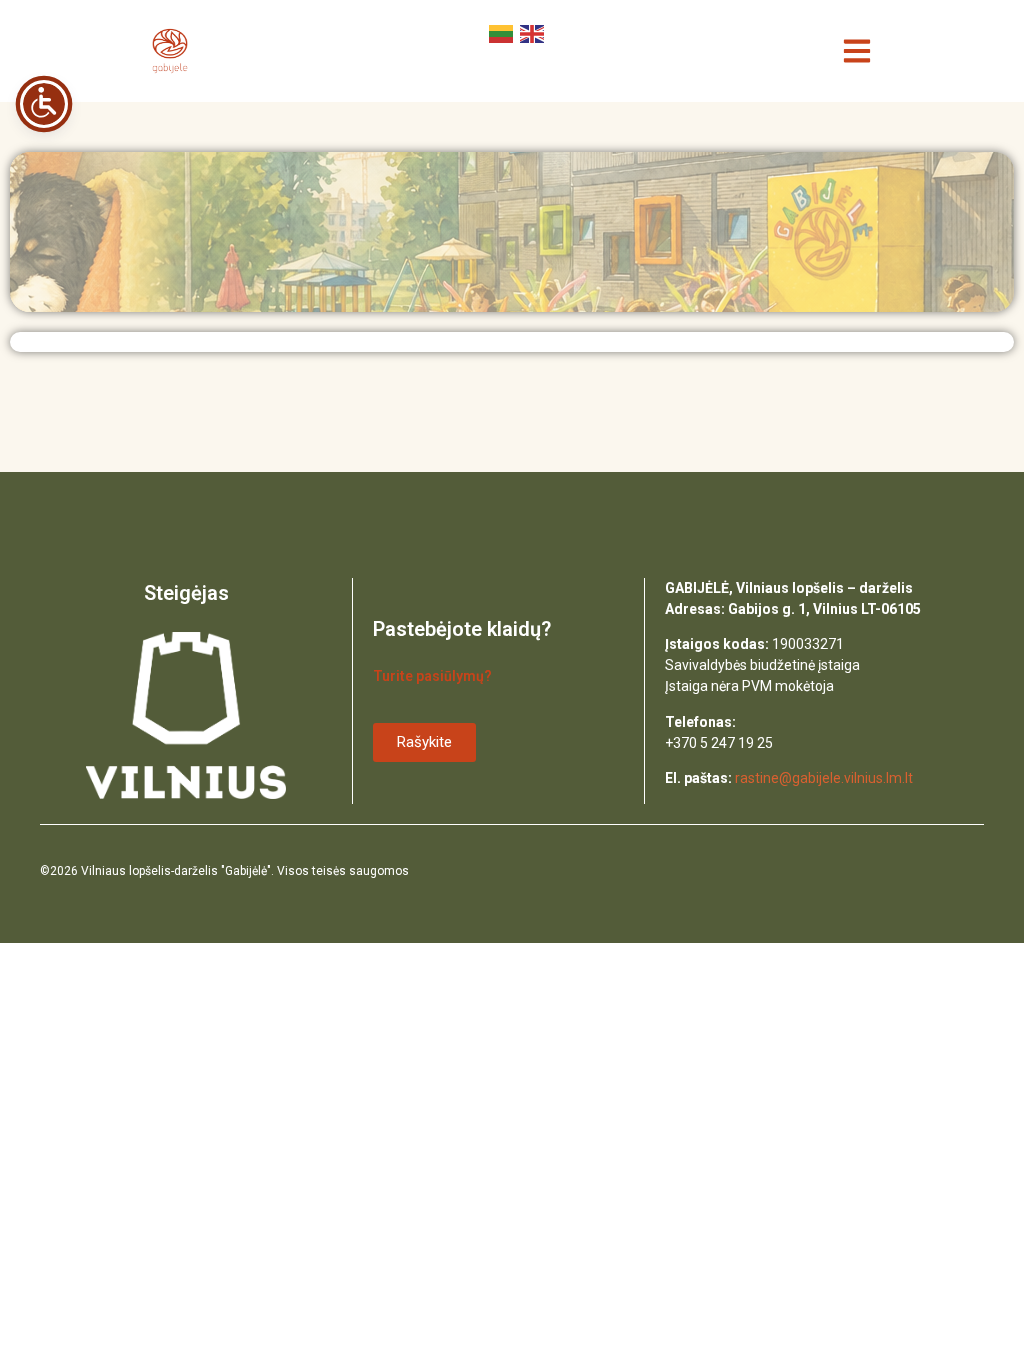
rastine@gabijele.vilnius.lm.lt (824, 778)
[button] (857, 51)
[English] (530, 32)
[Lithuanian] (499, 32)
